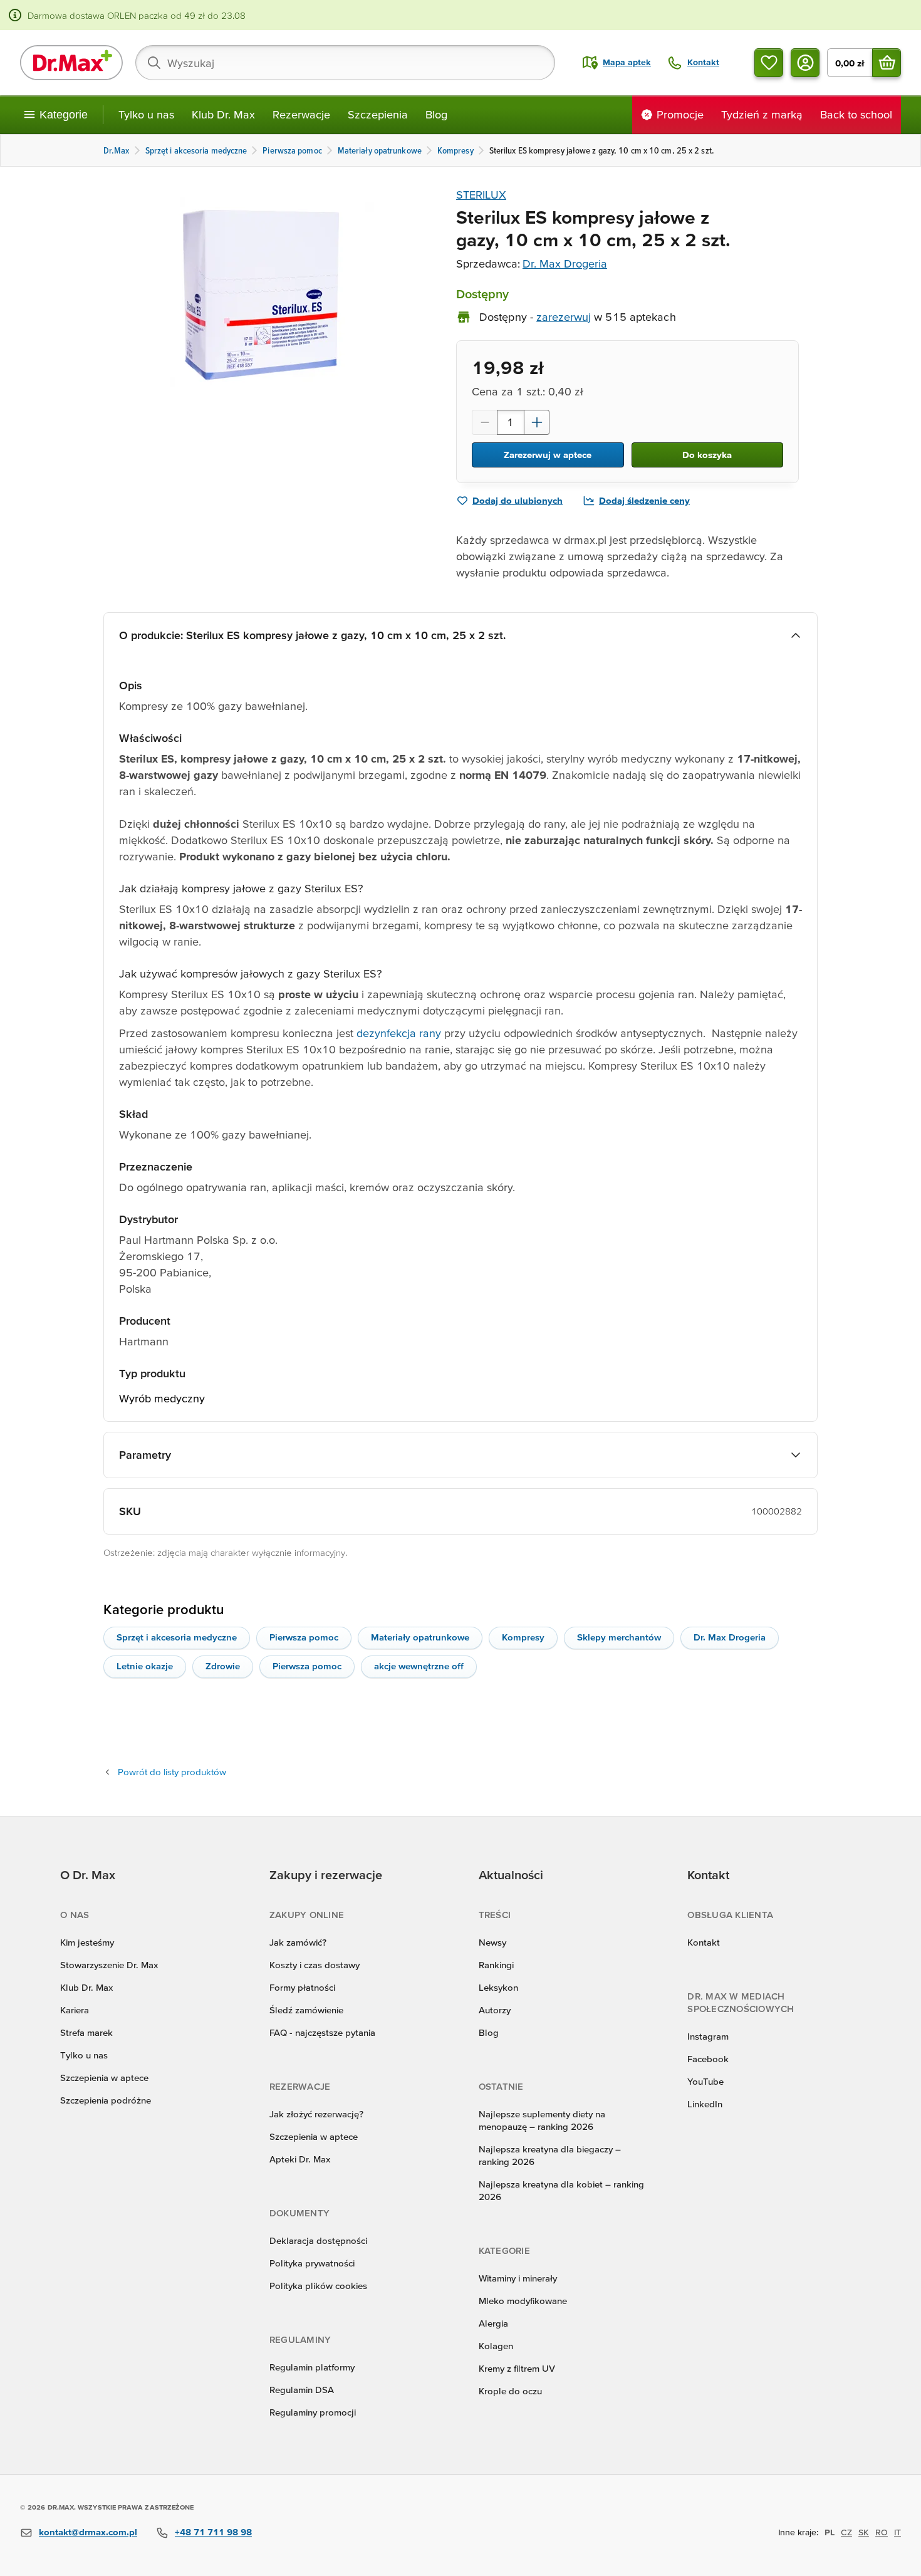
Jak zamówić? (298, 1942)
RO (882, 2532)
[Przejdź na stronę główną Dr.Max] (71, 63)
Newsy (492, 1942)
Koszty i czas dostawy (315, 1965)
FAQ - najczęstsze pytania (322, 2032)
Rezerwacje (301, 114)
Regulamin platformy (312, 2367)
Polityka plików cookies (318, 2286)
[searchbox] (345, 63)
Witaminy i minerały (518, 2278)
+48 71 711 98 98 (213, 2532)
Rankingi (496, 1965)
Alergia (493, 2323)
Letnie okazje (145, 1666)
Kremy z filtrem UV (517, 2368)
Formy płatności (302, 1987)
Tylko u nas (146, 114)
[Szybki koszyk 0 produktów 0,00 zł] (887, 63)
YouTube (705, 2081)
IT (898, 2532)
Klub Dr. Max (223, 114)
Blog (436, 114)
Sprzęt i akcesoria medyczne (177, 1637)
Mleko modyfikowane (523, 2301)
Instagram (708, 2036)
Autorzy (495, 2010)
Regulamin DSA (302, 2390)
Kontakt (704, 1942)
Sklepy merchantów (619, 1637)
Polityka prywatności (312, 2263)
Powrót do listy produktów (172, 1772)
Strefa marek (86, 2032)
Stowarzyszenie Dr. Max (109, 1965)
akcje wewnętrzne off (419, 1666)
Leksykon (498, 1987)
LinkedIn (705, 2104)
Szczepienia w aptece (104, 2078)
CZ (846, 2532)
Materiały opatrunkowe (420, 1637)
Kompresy (523, 1637)
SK (864, 2532)
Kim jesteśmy (87, 1942)
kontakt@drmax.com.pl (88, 2532)
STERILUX (481, 195)
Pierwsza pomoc (304, 1637)
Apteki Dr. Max (300, 2159)
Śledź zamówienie (306, 2010)
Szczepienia (378, 114)
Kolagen (496, 2346)
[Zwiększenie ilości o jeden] (537, 422)
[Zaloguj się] (805, 63)
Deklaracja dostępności (318, 2240)
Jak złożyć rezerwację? (316, 2114)
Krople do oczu (510, 2391)
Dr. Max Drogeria (565, 263)
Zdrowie (223, 1666)
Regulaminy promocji (313, 2412)
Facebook (708, 2059)
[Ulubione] (769, 63)
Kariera (75, 2010)
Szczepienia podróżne (106, 2100)
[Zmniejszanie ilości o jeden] (484, 422)
